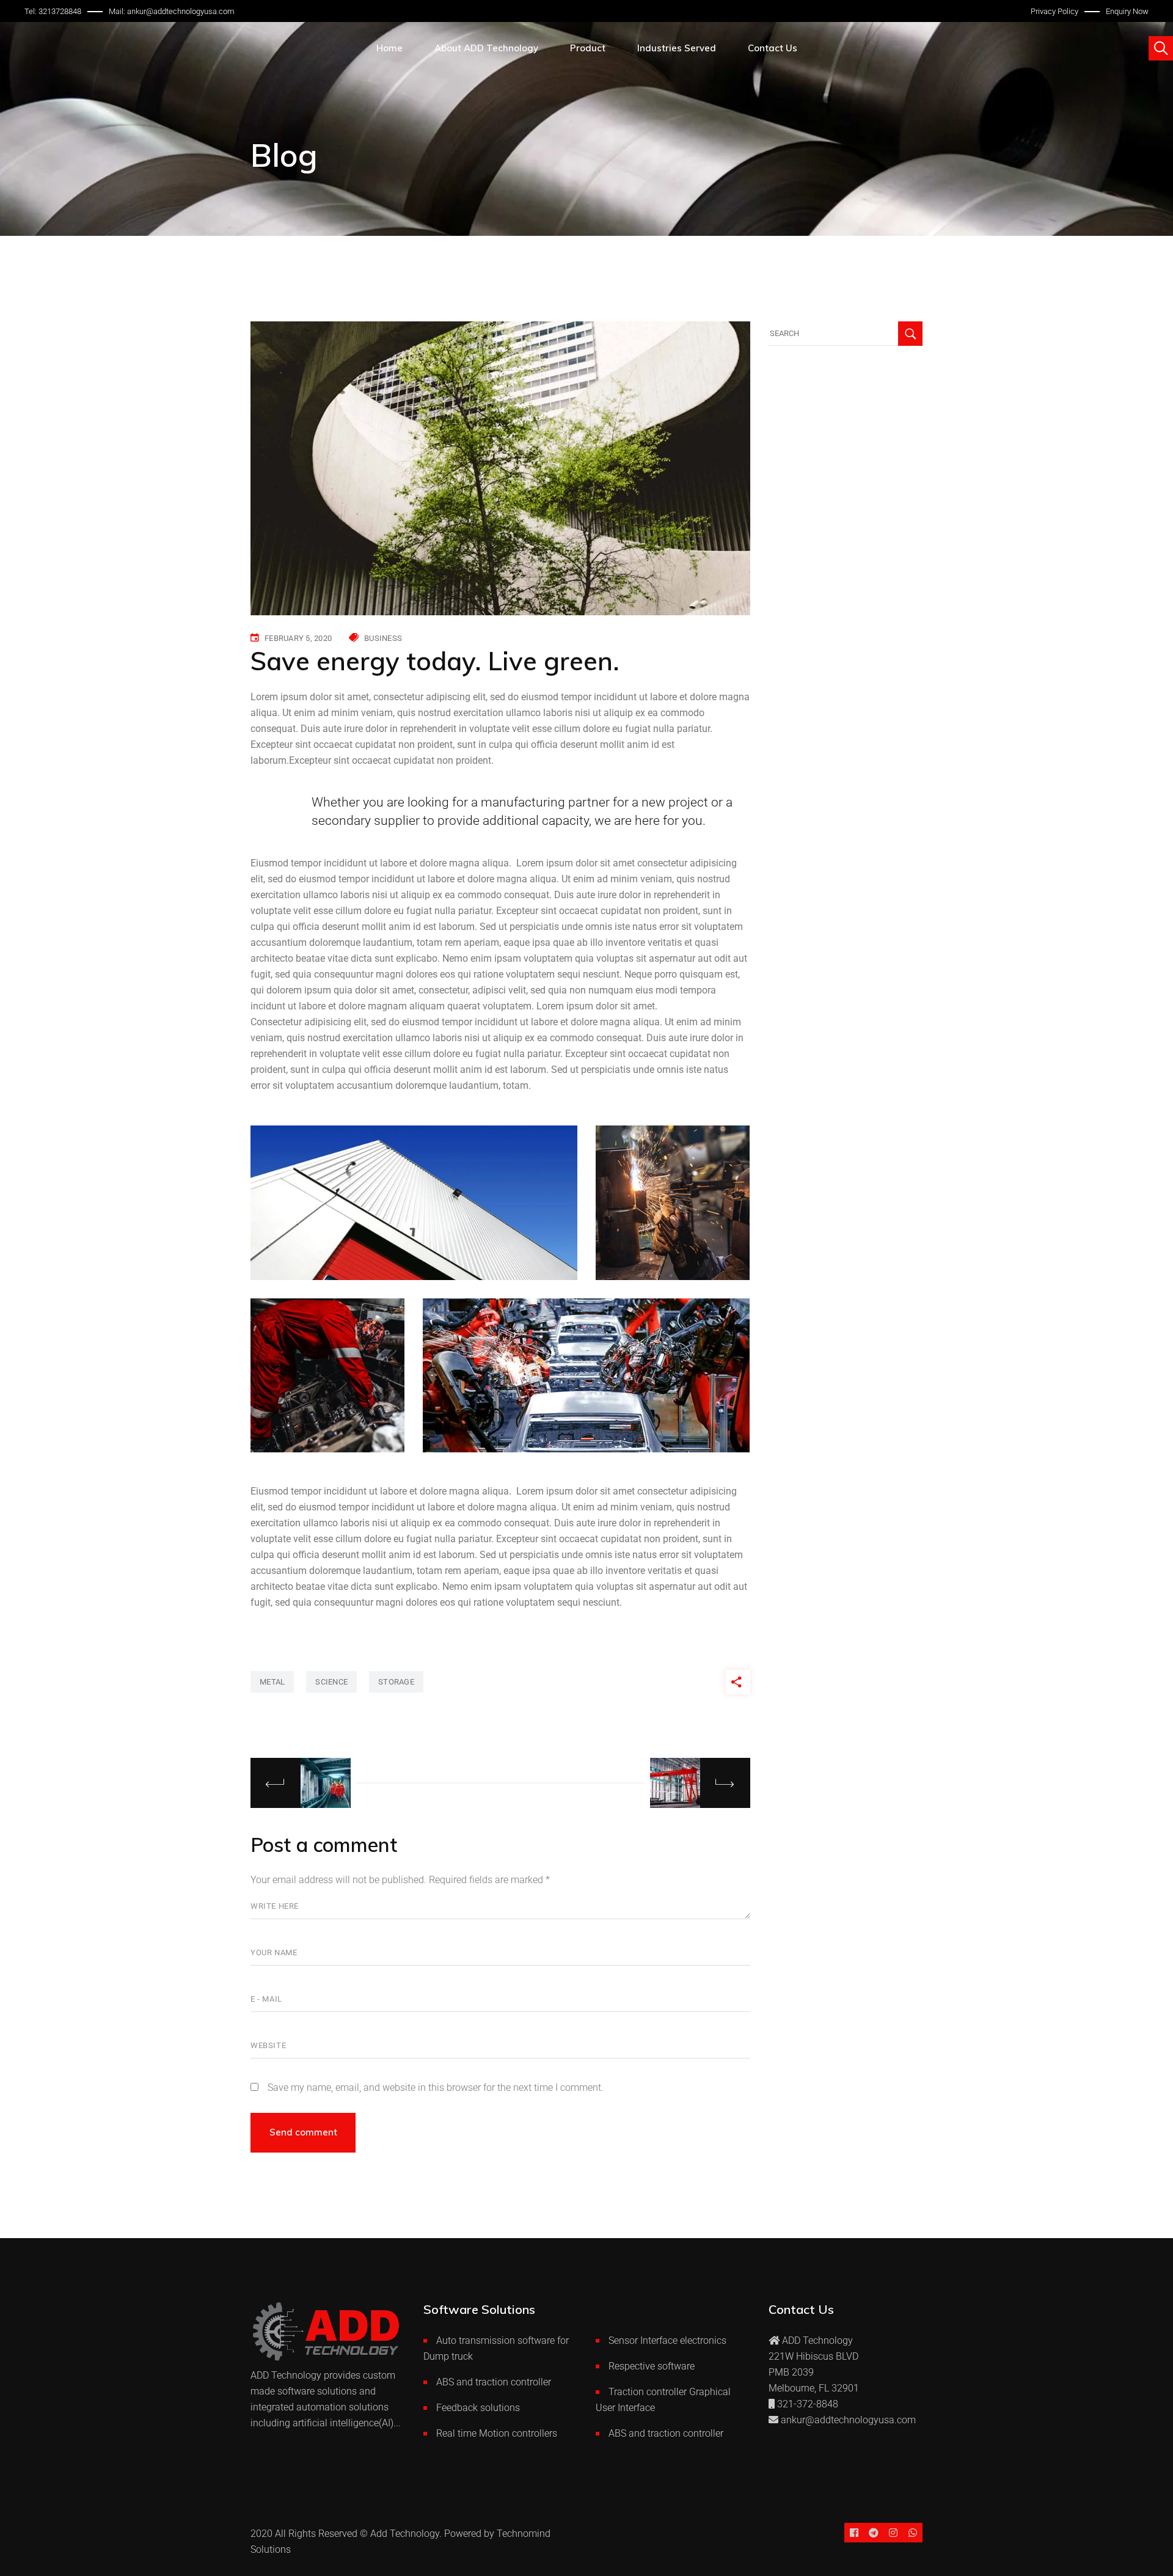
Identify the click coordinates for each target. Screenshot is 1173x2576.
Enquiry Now (1127, 11)
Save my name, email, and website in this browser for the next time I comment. (436, 2088)
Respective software (652, 2366)
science (331, 1682)
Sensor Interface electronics (667, 2340)
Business (383, 638)
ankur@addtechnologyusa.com (848, 2420)
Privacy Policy (1054, 11)
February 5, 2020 (298, 638)
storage (396, 1682)
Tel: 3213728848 (53, 11)
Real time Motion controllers (497, 2433)
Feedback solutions (478, 2408)
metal (272, 1682)
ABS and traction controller (494, 2382)
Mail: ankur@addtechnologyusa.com (172, 11)
